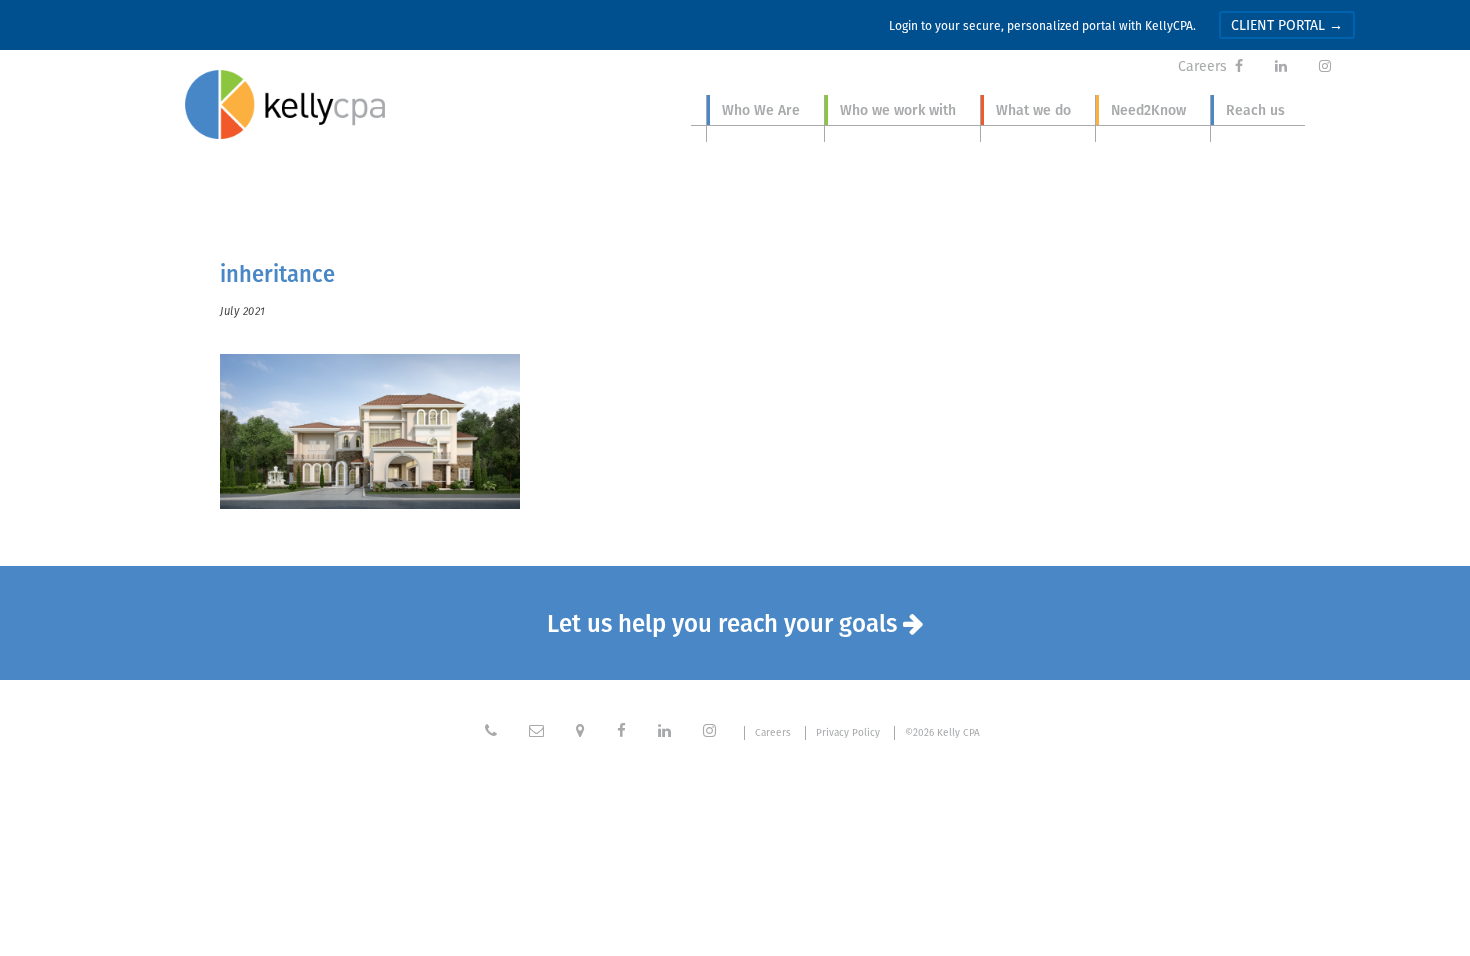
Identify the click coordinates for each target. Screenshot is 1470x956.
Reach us (1255, 110)
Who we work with (898, 110)
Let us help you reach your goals (735, 623)
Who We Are (761, 110)
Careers (1202, 66)
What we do (1033, 110)
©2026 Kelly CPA (942, 733)
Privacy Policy (848, 733)
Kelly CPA (285, 105)
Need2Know (1148, 110)
